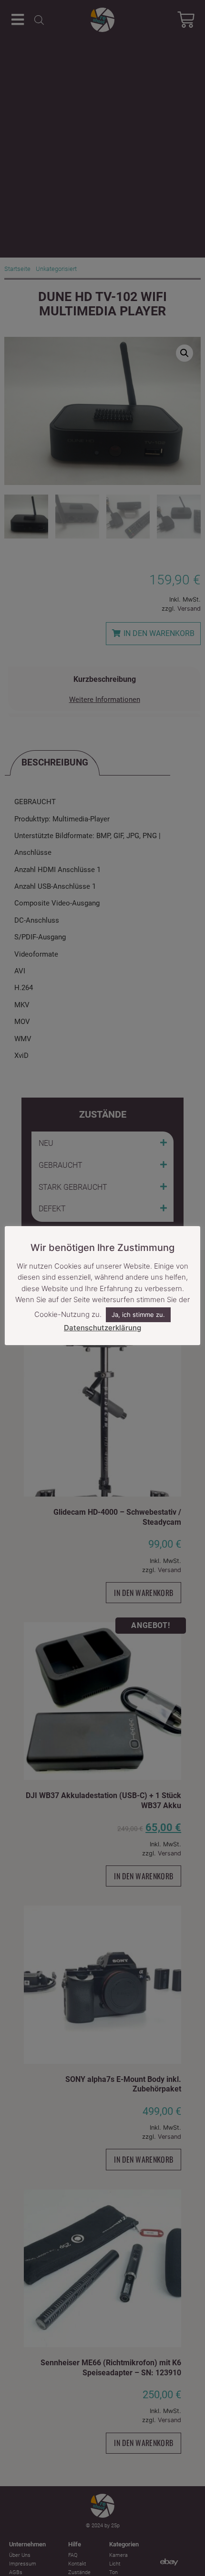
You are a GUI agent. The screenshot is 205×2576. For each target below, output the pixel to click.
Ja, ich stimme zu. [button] (138, 1315)
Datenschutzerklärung (102, 1328)
